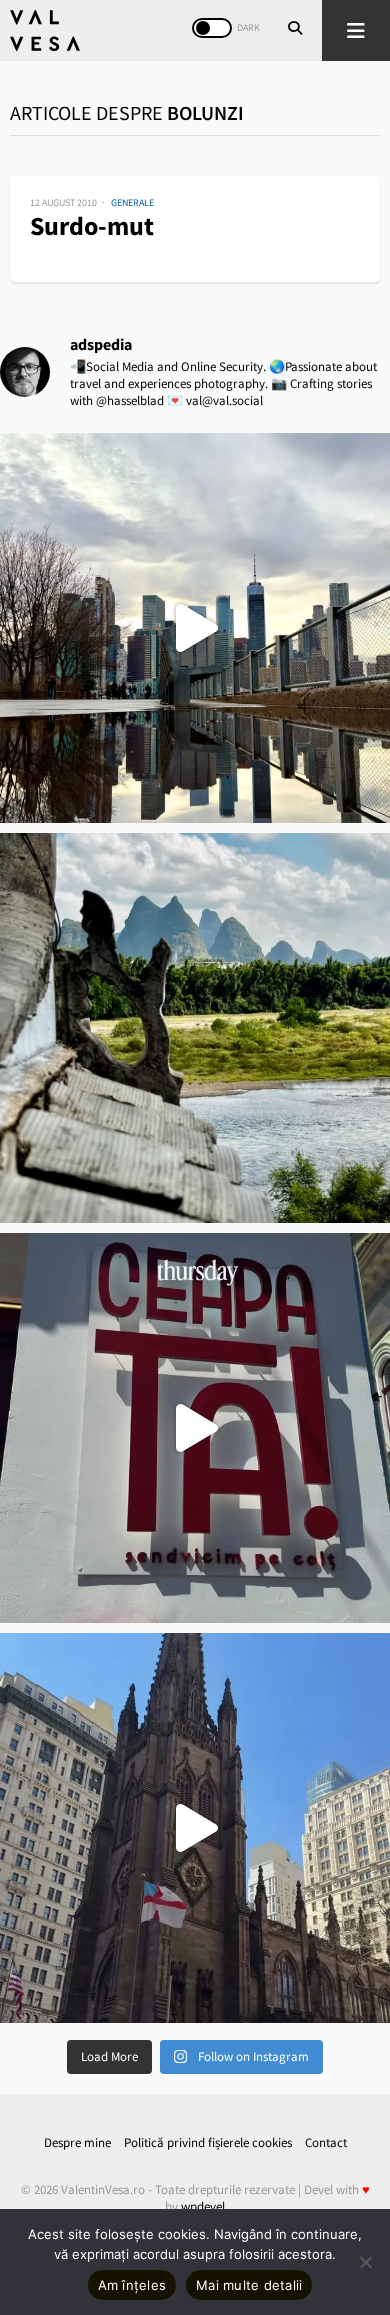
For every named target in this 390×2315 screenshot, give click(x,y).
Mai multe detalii (249, 2285)
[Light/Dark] (212, 28)
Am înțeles (132, 2285)
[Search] (295, 30)
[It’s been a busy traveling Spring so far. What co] (195, 628)
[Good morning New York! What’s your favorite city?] (195, 1828)
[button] (356, 30)
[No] (365, 2262)
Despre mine (77, 2142)
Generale (132, 202)
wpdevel (203, 2206)
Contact (326, 2142)
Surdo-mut (92, 225)
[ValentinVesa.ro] (45, 30)
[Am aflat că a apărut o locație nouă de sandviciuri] (195, 1428)
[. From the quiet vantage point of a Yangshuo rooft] (195, 1028)
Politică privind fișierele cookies (208, 2142)
